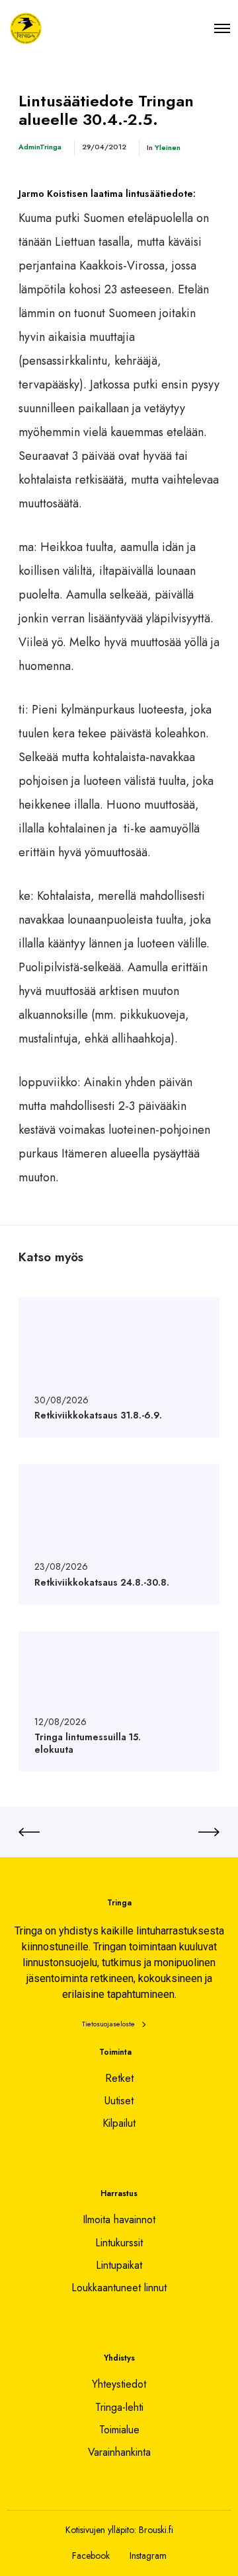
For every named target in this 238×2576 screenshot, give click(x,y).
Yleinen (168, 147)
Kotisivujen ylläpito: (101, 2530)
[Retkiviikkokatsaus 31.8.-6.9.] (119, 1367)
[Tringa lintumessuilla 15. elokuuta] (119, 1702)
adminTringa (40, 147)
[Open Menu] (222, 28)
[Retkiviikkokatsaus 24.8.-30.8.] (119, 1534)
